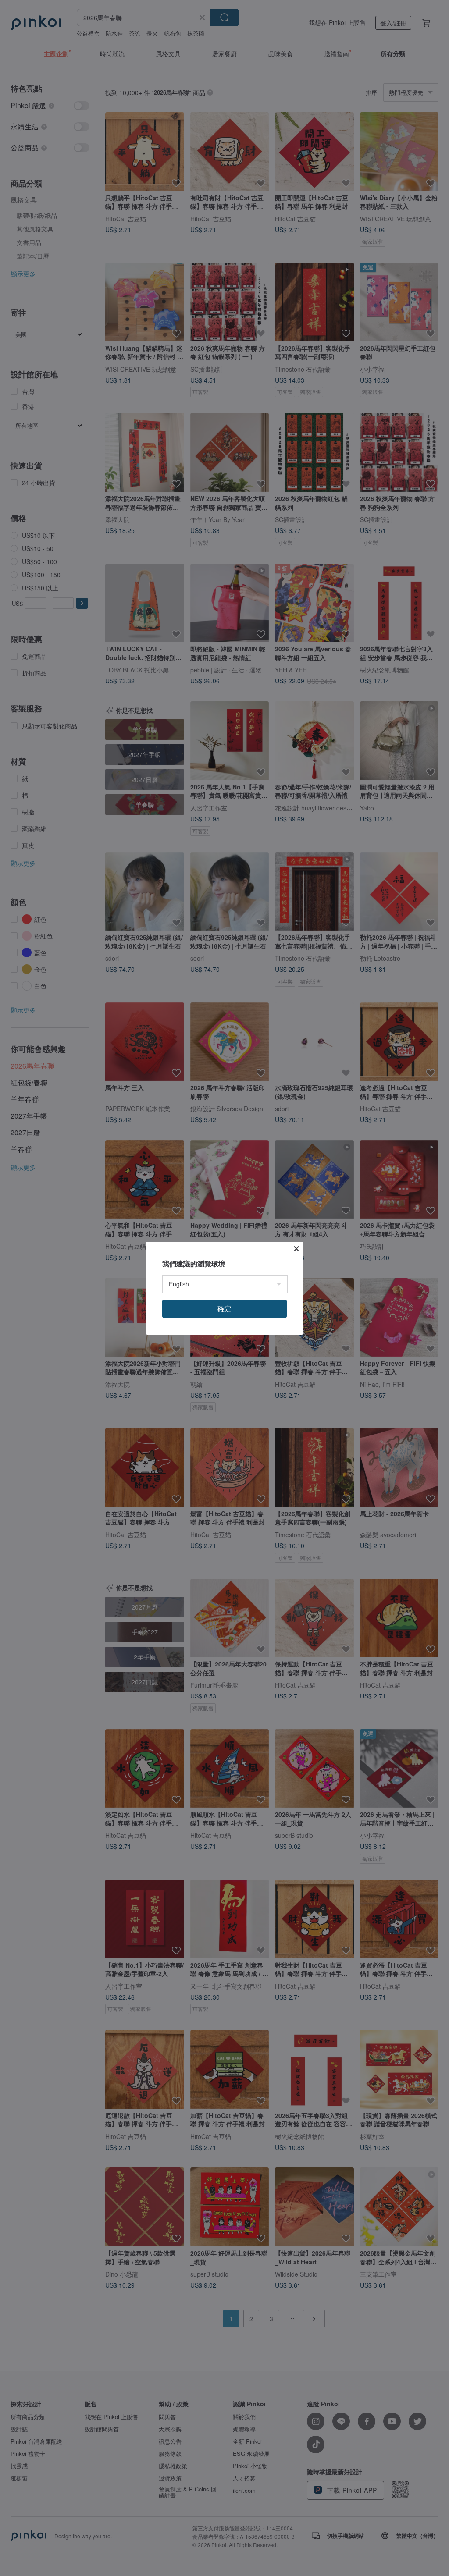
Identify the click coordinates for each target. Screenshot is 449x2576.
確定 (224, 1309)
